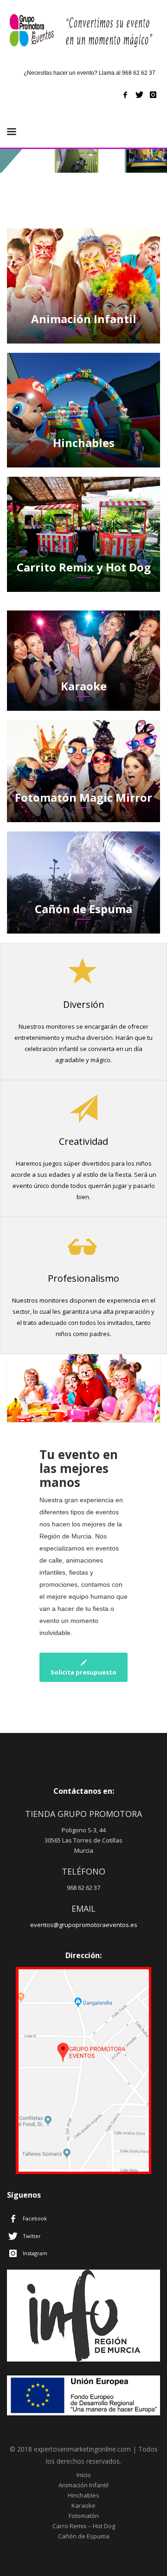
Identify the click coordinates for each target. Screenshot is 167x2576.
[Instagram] (153, 95)
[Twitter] (139, 95)
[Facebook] (125, 95)
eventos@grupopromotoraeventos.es (84, 1925)
